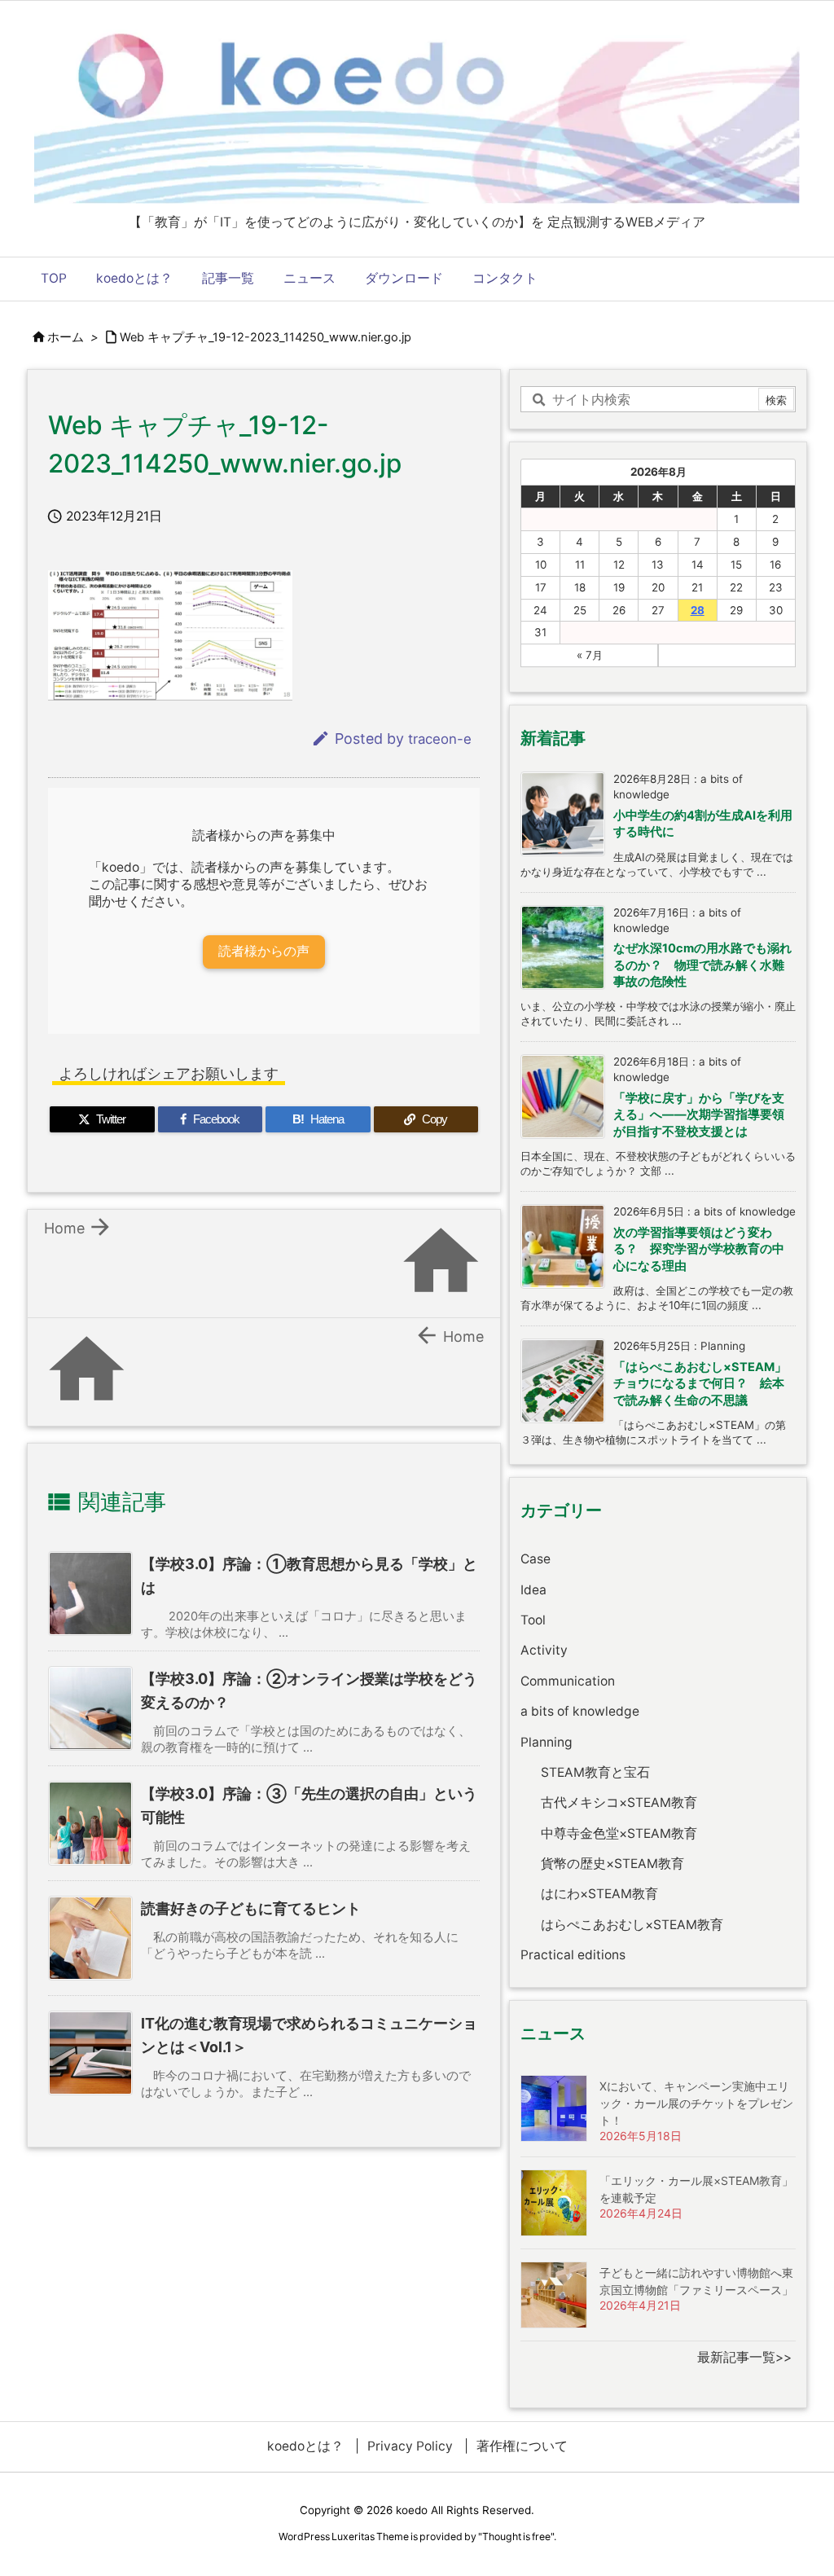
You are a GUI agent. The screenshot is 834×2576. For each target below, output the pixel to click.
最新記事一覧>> (744, 2357)
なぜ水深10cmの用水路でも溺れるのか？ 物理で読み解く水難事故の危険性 (702, 965)
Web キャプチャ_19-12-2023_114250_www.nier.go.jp (266, 337)
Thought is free (516, 2536)
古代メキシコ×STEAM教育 (619, 1802)
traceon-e (440, 739)
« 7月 (590, 655)
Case (536, 1559)
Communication (568, 1681)
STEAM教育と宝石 (595, 1772)
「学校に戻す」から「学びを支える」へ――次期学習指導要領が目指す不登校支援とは (699, 1115)
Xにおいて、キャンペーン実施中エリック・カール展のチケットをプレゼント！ (696, 2103)
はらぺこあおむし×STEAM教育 (632, 1925)
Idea (533, 1590)
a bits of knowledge (580, 1711)
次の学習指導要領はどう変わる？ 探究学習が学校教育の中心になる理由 (699, 1249)
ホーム (66, 337)
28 (698, 610)
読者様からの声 (264, 951)
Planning (546, 1742)
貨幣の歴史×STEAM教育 (612, 1864)
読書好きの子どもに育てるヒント (251, 1908)
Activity (544, 1650)
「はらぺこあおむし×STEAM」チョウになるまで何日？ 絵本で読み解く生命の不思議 (700, 1384)
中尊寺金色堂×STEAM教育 (619, 1833)
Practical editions (573, 1955)
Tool (533, 1620)
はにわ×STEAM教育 (599, 1894)
